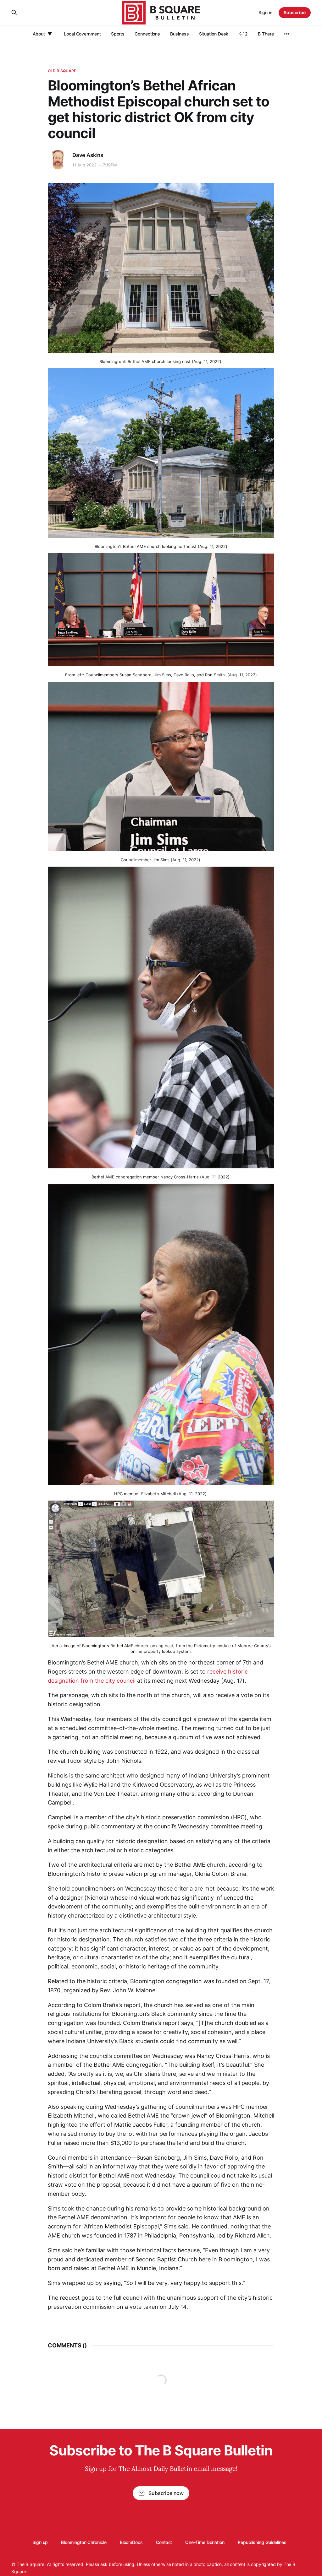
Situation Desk (214, 34)
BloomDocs (131, 2542)
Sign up (40, 2542)
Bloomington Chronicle (84, 2542)
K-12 (243, 34)
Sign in (265, 12)
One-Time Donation (205, 2542)
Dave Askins (88, 155)
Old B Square (62, 71)
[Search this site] (14, 13)
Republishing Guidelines (262, 2542)
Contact (164, 2542)
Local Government (82, 34)
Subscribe (295, 12)
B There (266, 34)
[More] (287, 34)
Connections (147, 34)
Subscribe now (166, 2493)
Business (179, 34)
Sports (118, 34)
